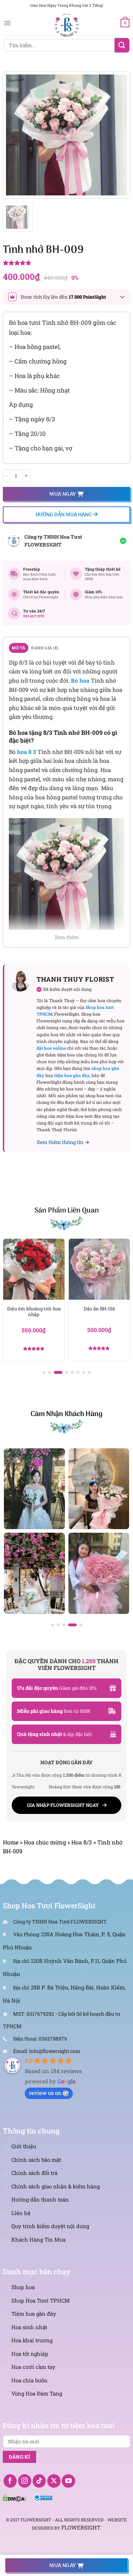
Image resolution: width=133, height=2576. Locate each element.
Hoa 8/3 (82, 1842)
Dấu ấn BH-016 (34, 1309)
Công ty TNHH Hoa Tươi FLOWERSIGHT (53, 541)
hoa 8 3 (27, 752)
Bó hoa (80, 680)
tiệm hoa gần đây (72, 1075)
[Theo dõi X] (54, 2481)
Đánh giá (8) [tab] (45, 648)
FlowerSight (81, 2527)
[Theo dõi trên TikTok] (39, 2481)
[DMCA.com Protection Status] (14, 2497)
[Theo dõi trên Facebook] (10, 2481)
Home (11, 1842)
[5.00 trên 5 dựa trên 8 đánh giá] (66, 263)
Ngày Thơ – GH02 (99, 1309)
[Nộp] (122, 45)
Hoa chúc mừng (45, 1842)
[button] (44, 1372)
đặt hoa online (51, 1048)
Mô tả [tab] (18, 648)
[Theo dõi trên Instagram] (25, 2481)
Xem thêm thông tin (60, 1142)
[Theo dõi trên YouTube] (68, 2481)
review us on (45, 2093)
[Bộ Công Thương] (43, 2497)
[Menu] (7, 23)
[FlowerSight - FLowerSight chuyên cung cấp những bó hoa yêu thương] (67, 25)
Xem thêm (66, 937)
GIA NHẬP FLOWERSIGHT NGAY (63, 1805)
